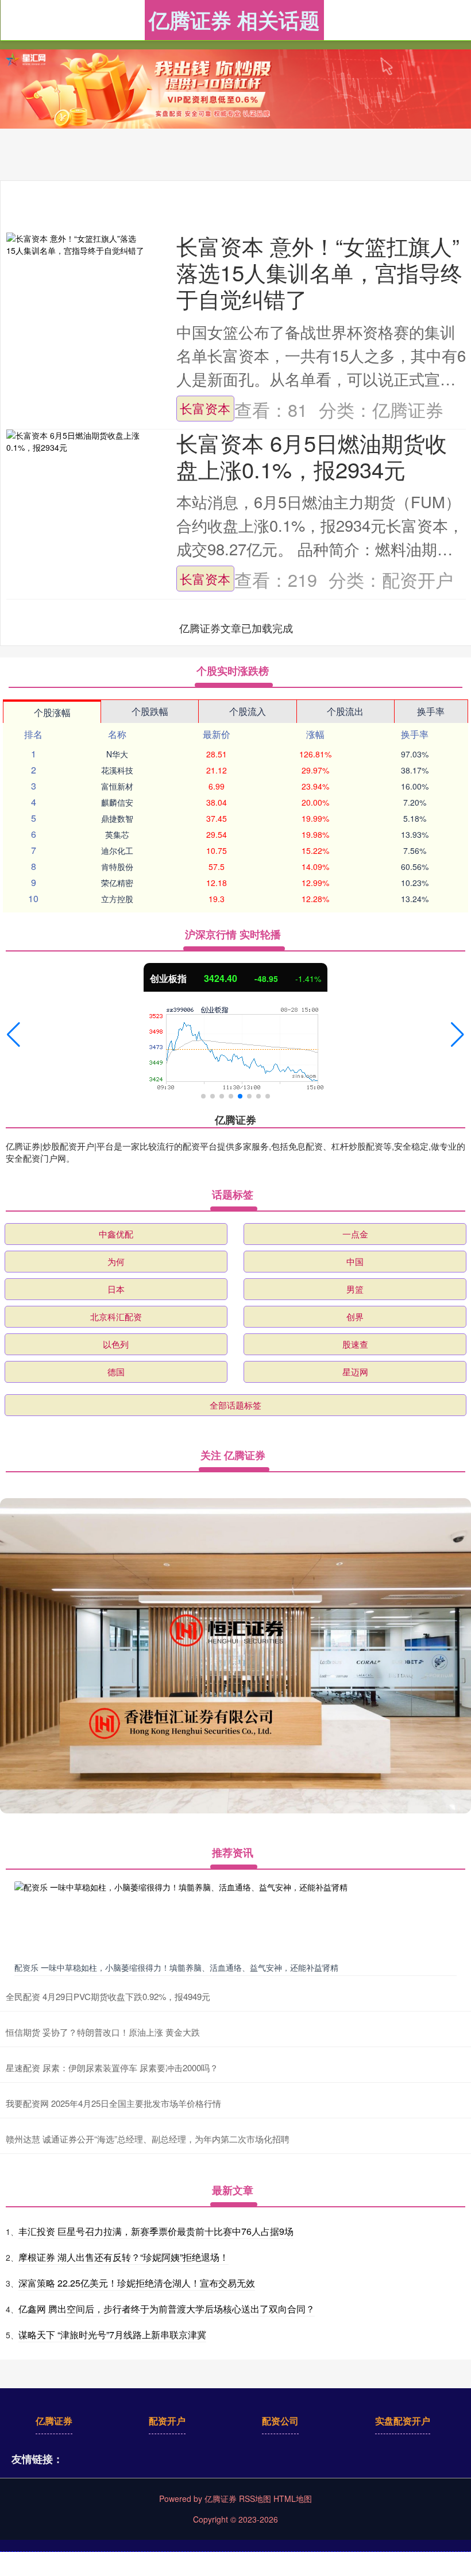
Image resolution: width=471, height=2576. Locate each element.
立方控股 (117, 899)
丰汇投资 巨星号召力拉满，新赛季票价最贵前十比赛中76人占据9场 (156, 2231)
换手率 (431, 711)
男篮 (355, 1289)
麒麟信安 (117, 802)
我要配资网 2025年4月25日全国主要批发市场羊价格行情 (113, 2103)
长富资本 (205, 408)
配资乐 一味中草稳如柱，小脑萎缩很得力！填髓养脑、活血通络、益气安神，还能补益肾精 (176, 1967)
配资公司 (280, 2421)
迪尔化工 (117, 850)
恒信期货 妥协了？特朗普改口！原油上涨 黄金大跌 (103, 2032)
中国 (355, 1261)
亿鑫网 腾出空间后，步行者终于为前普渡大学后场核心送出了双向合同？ (167, 2309)
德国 (116, 1372)
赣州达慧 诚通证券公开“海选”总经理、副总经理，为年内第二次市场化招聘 (148, 2139)
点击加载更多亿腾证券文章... (236, 628)
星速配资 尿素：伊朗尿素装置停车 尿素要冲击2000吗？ (112, 2068)
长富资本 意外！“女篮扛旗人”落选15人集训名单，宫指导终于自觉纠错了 (319, 272)
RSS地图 (255, 2498)
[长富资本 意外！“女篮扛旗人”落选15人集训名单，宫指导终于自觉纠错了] (76, 245)
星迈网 (355, 1372)
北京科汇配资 (116, 1316)
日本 (116, 1289)
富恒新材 (117, 786)
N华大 (117, 754)
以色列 (116, 1344)
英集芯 (117, 834)
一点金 (355, 1234)
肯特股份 (117, 867)
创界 (355, 1316)
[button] (13, 1035)
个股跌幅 (150, 711)
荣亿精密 (117, 883)
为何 (116, 1261)
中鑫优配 (116, 1234)
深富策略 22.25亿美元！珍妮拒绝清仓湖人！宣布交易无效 (137, 2283)
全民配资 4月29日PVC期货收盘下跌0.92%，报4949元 (108, 1996)
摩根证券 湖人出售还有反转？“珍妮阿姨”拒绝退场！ (123, 2257)
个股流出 (345, 711)
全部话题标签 (235, 1405)
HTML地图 (293, 2498)
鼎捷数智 (117, 818)
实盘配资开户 (403, 2421)
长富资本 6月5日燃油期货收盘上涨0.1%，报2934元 (312, 456)
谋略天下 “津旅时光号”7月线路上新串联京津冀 (112, 2335)
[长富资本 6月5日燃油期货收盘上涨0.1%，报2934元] (76, 442)
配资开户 (167, 2421)
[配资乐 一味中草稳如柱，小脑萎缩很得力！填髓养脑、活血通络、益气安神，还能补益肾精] (235, 1919)
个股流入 (248, 711)
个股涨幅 (52, 712)
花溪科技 (117, 770)
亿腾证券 (54, 2421)
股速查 (355, 1344)
